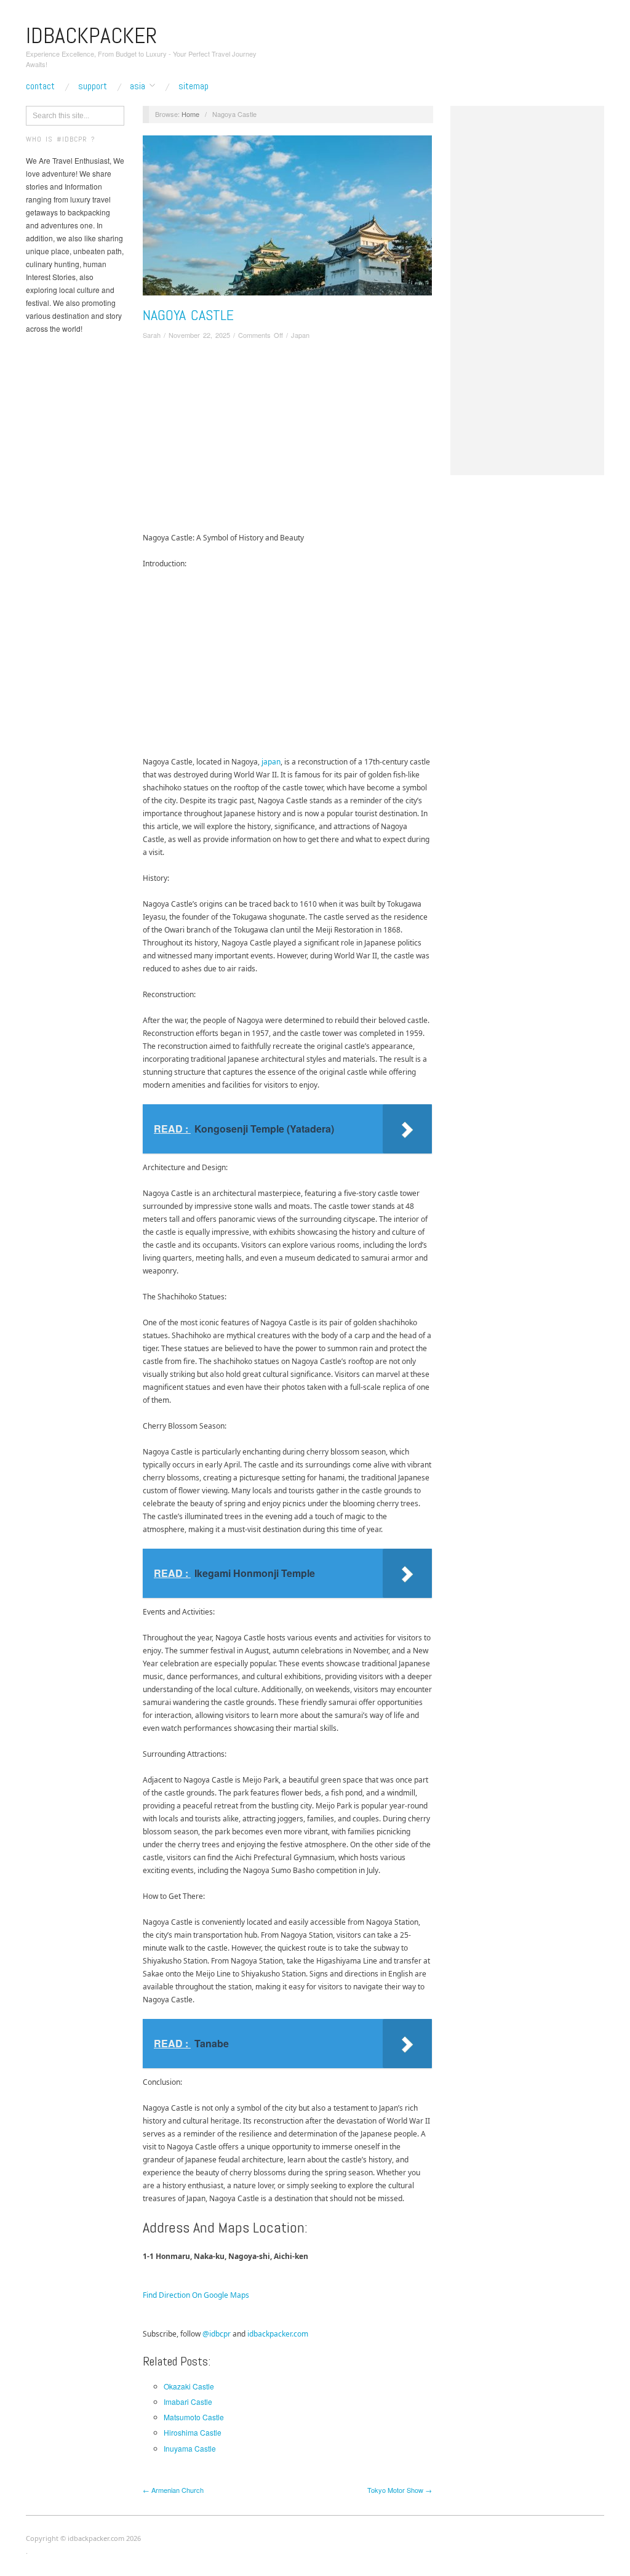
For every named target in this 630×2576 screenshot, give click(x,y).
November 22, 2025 (199, 335)
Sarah (152, 335)
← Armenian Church (173, 2490)
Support (93, 86)
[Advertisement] (287, 439)
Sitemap (193, 86)
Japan (300, 335)
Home (190, 114)
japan (271, 762)
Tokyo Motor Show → (400, 2490)
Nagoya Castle (188, 315)
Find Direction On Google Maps (196, 2295)
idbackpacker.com (278, 2334)
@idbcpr (217, 2334)
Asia (138, 86)
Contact (40, 86)
